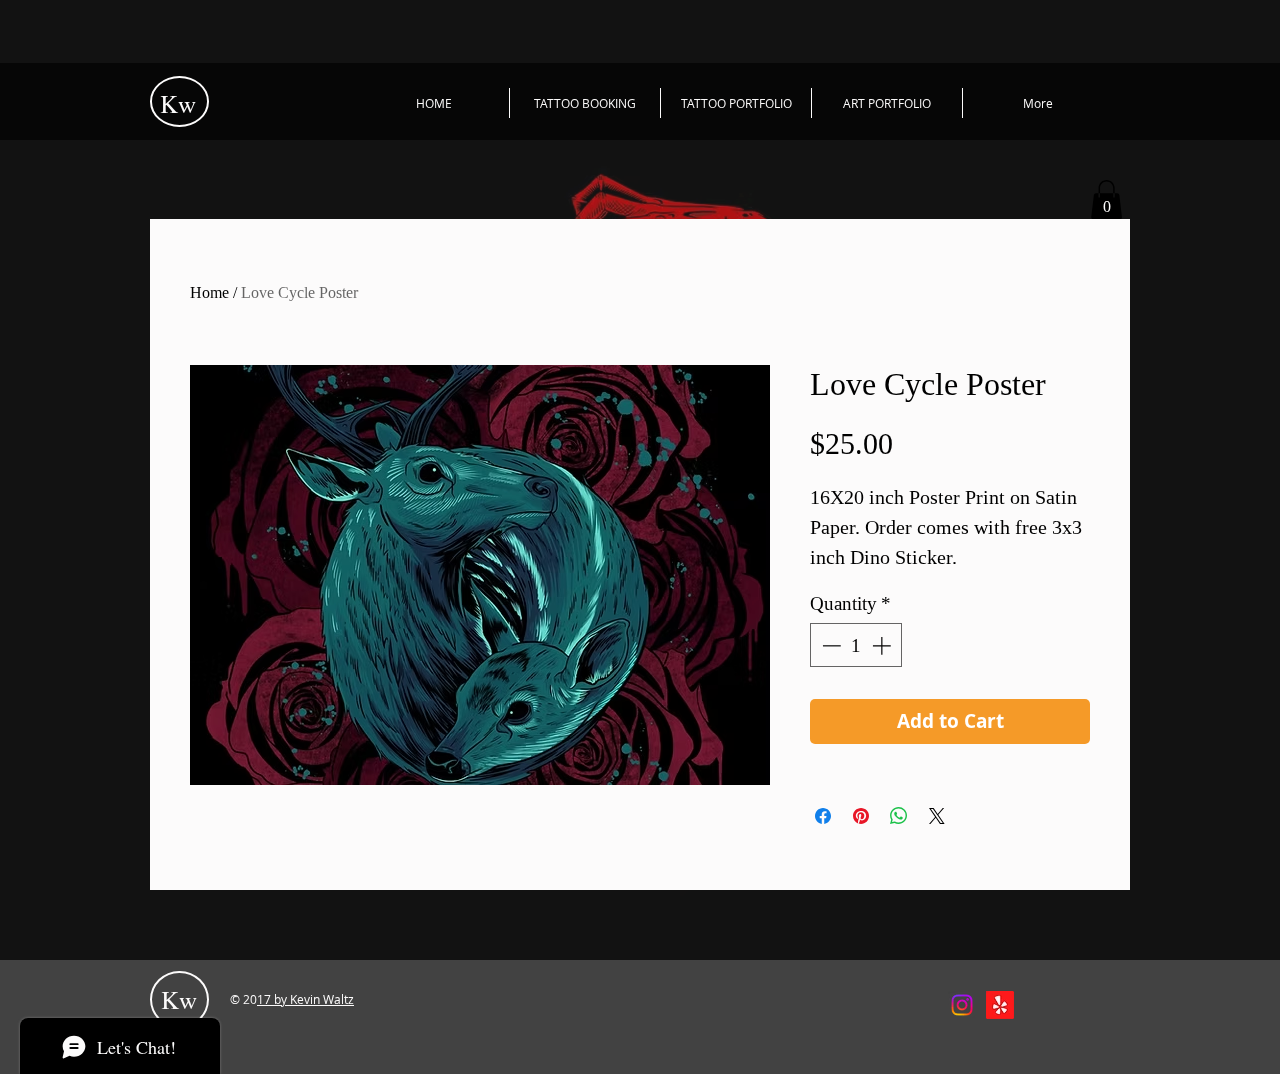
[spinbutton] (856, 645)
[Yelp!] (1000, 1005)
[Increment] (883, 645)
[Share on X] (937, 816)
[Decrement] (829, 645)
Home (209, 292)
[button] (1106, 199)
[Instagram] (962, 1005)
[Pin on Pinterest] (861, 816)
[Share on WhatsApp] (899, 816)
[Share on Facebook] (823, 816)
